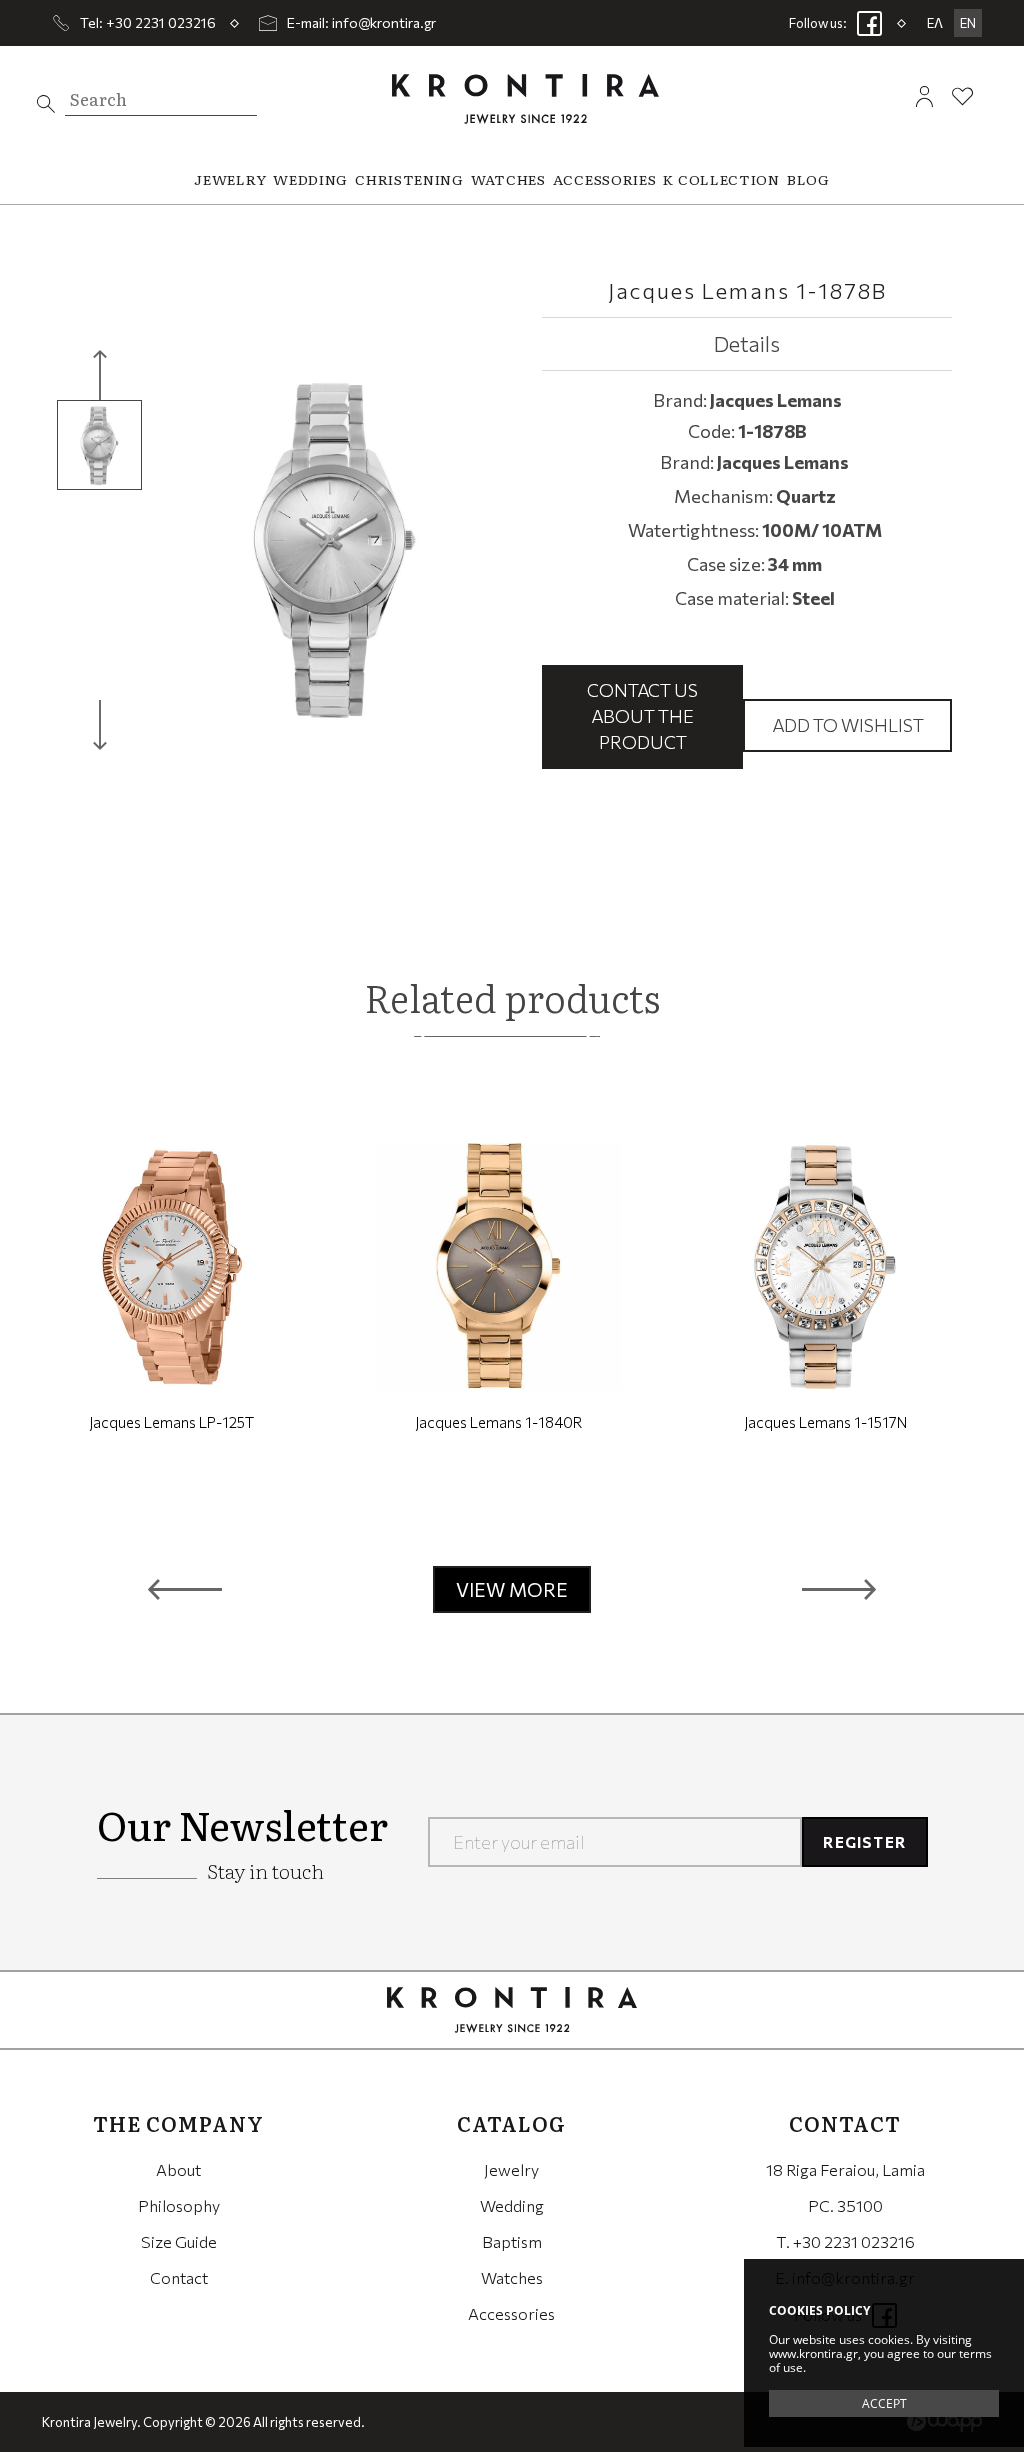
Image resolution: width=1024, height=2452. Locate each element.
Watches (512, 2277)
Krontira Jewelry (525, 98)
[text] (46, 104)
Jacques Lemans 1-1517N (825, 1422)
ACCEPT (884, 2403)
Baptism (512, 2241)
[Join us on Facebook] (869, 23)
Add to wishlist (848, 725)
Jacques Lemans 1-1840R (498, 1422)
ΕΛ (935, 23)
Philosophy (179, 2205)
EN (968, 23)
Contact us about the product (642, 715)
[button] (185, 1590)
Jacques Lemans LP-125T (171, 1422)
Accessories (511, 2313)
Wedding (512, 2205)
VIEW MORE (512, 1589)
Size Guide (179, 2241)
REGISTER (864, 1842)
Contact (179, 2277)
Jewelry (511, 2169)
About (178, 2169)
